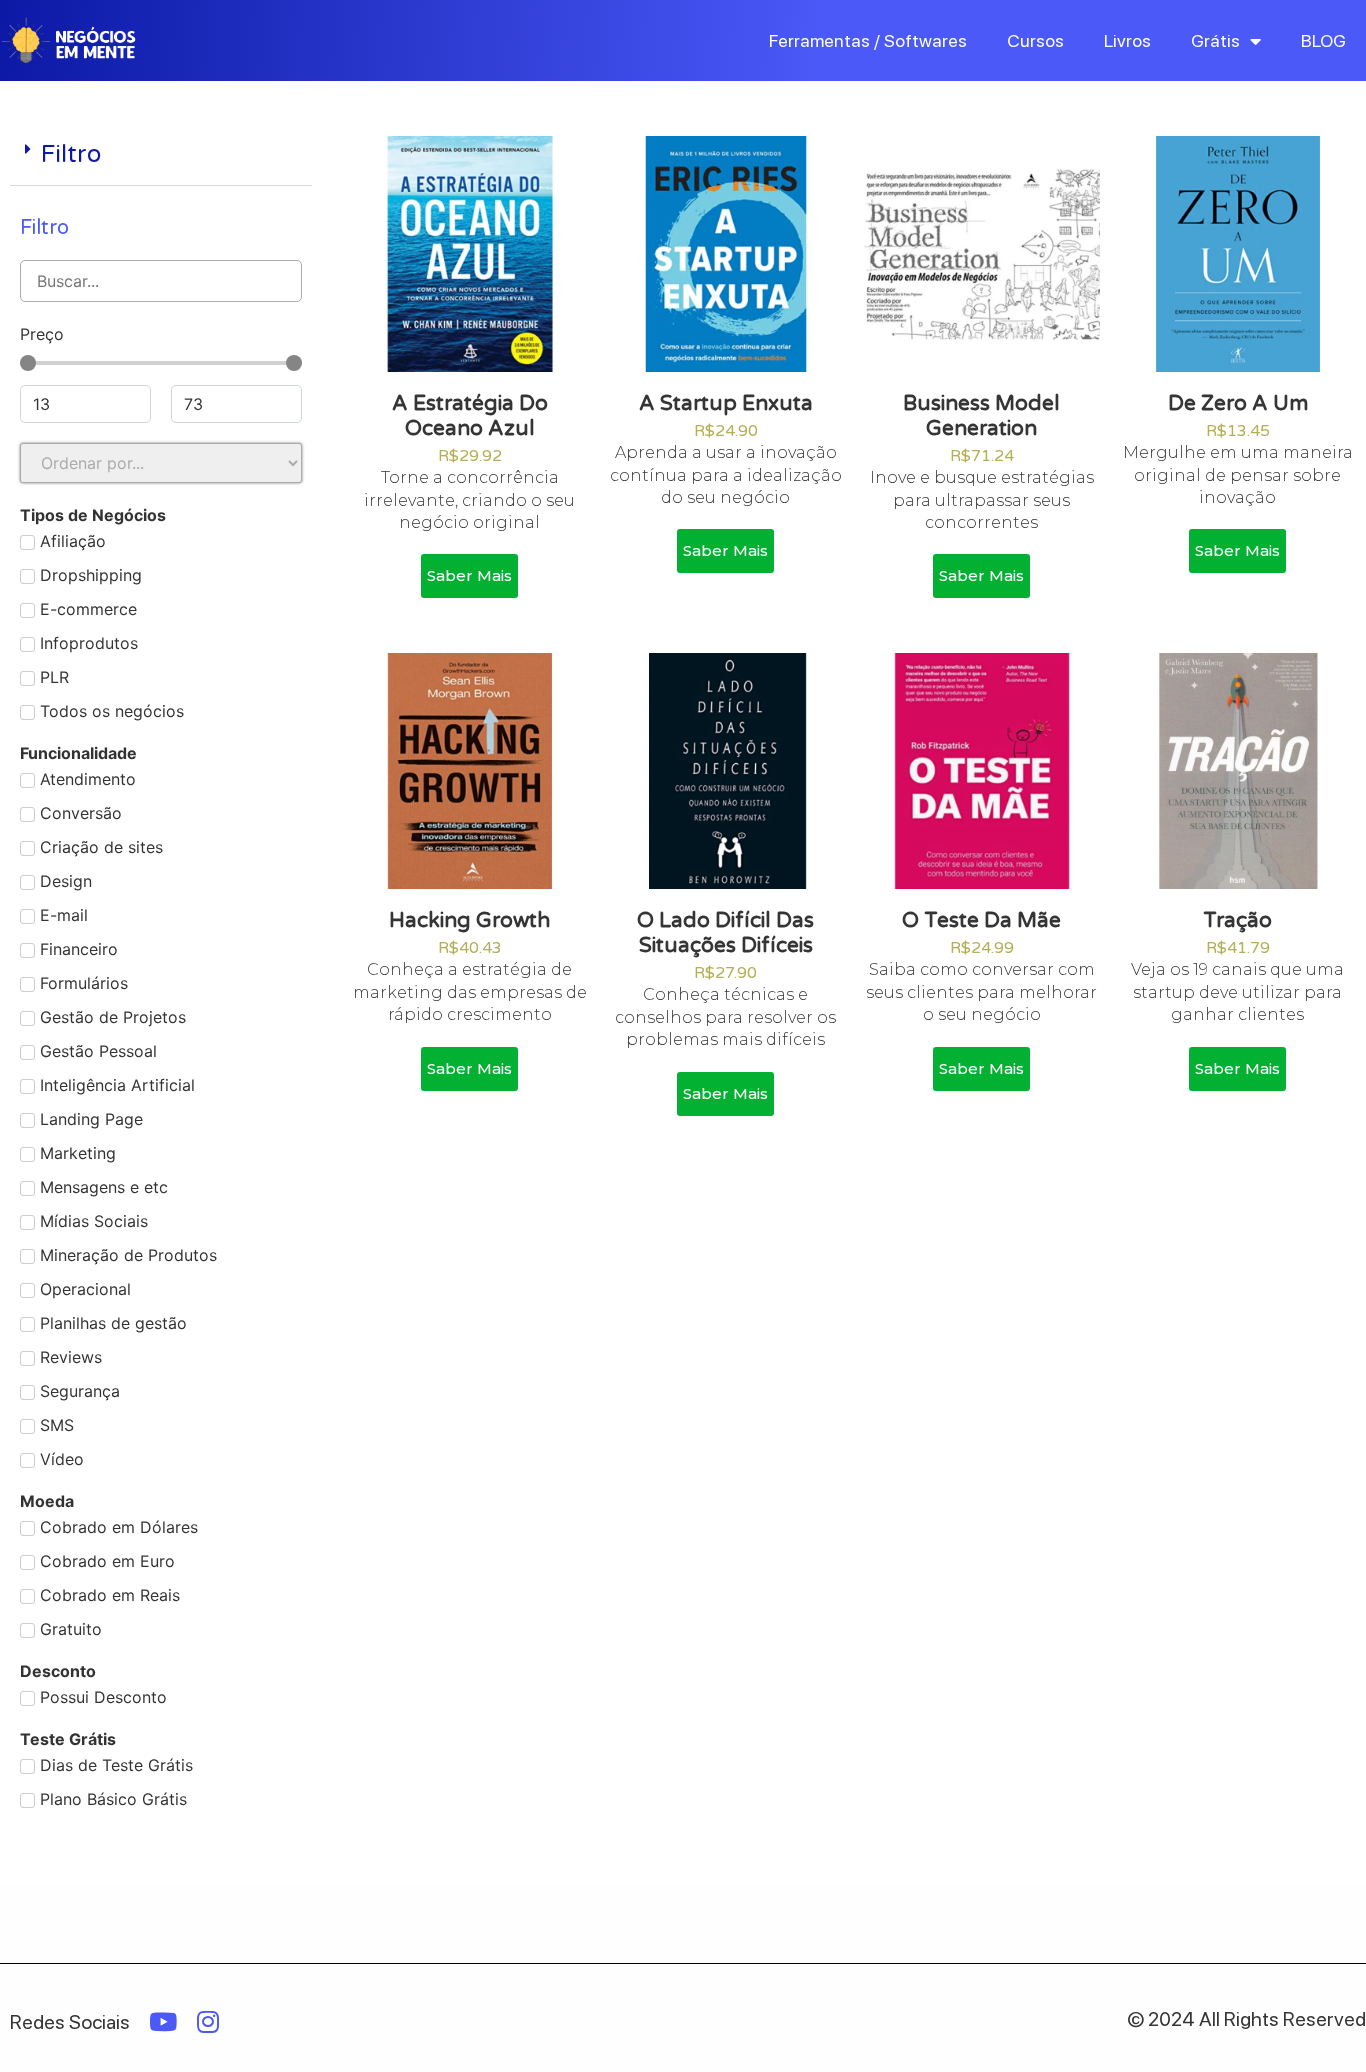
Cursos (1035, 40)
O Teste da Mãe (981, 920)
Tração (1237, 920)
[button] (161, 156)
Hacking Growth (469, 920)
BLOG (1323, 40)
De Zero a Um (1238, 403)
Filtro (71, 154)
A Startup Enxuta (726, 403)
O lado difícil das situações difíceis (725, 933)
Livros (1127, 40)
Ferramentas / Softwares (868, 40)
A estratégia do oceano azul (470, 416)
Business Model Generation (981, 416)
